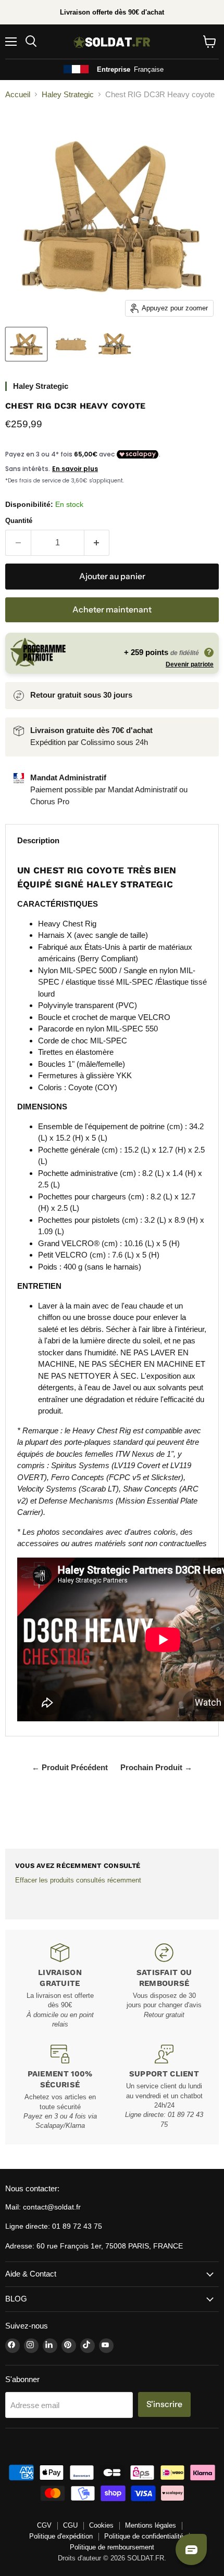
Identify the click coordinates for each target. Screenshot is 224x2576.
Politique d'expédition (61, 2536)
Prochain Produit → (156, 1767)
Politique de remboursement (112, 2547)
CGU (70, 2525)
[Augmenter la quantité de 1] (97, 543)
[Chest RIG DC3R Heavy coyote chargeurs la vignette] (115, 344)
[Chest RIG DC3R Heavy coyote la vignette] (26, 344)
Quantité (19, 521)
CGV (44, 2525)
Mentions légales (151, 2525)
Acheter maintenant (112, 610)
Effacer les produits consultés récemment (78, 1880)
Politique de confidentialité (144, 2536)
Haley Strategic (68, 94)
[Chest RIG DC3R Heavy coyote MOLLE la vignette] (71, 344)
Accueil (18, 94)
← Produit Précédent (70, 1767)
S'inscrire (164, 2404)
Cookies (101, 2525)
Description (38, 840)
